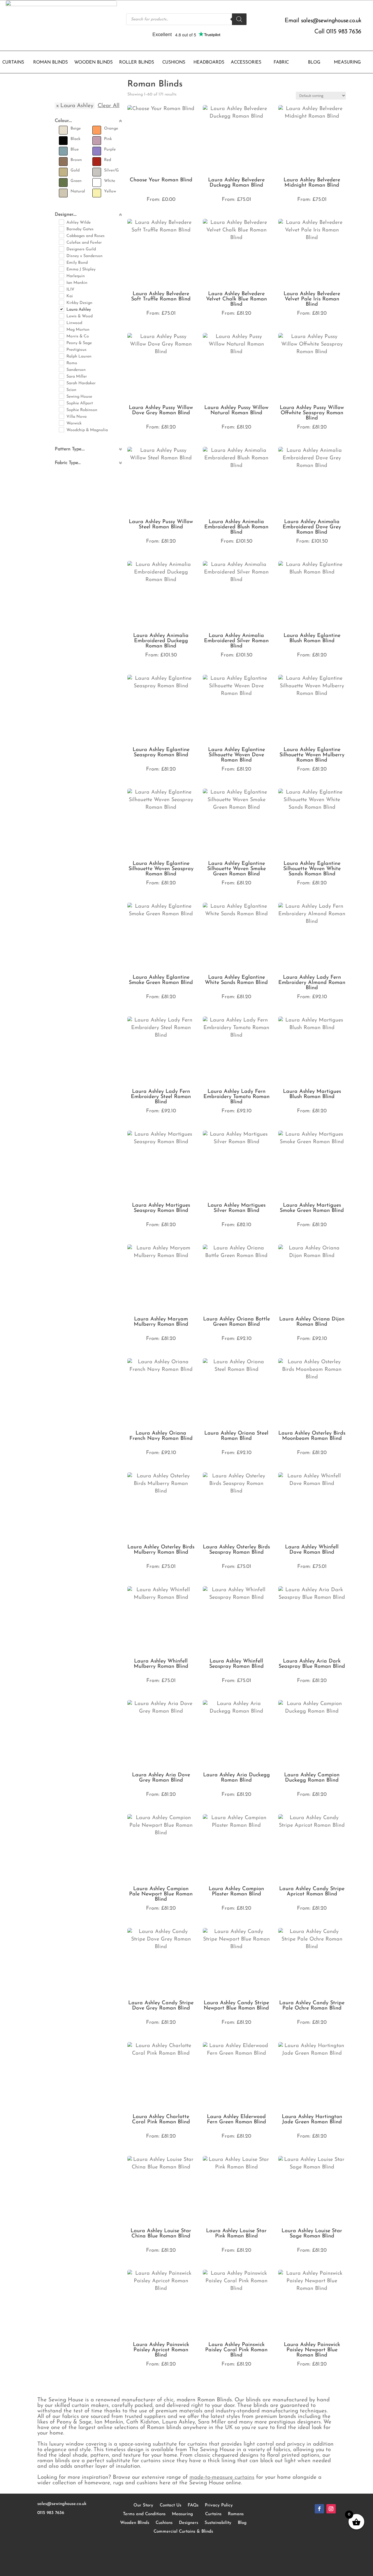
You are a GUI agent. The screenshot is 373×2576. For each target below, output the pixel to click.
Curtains (213, 2514)
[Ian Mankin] (61, 282)
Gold (75, 170)
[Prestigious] (61, 349)
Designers (189, 2523)
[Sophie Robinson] (61, 409)
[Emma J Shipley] (61, 269)
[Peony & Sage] (61, 342)
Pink (108, 139)
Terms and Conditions (144, 2514)
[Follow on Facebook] (319, 2509)
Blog (242, 2523)
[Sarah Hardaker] (61, 383)
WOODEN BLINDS (94, 63)
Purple (110, 149)
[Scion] (61, 389)
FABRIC (281, 63)
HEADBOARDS (209, 63)
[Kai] (61, 295)
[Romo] (61, 362)
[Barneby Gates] (61, 229)
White (110, 181)
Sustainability (218, 2523)
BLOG (314, 63)
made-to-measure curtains (222, 2477)
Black (75, 139)
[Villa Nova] (61, 416)
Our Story (143, 2505)
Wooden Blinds (135, 2523)
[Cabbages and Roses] (61, 235)
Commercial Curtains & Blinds (183, 2532)
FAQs (193, 2505)
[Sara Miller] (61, 376)
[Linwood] (61, 322)
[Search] (239, 19)
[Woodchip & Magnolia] (61, 429)
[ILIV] (61, 289)
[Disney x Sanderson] (61, 255)
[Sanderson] (61, 369)
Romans (236, 2514)
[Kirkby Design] (61, 302)
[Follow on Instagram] (331, 2509)
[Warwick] (61, 423)
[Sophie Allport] (61, 403)
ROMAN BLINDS (51, 63)
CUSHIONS (174, 63)
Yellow (110, 191)
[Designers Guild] (61, 249)
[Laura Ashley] (61, 309)
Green (76, 181)
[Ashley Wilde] (61, 222)
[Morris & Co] (61, 336)
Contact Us (170, 2505)
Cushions (164, 2523)
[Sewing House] (61, 396)
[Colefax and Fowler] (61, 242)
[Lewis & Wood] (61, 316)
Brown (76, 160)
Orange (111, 129)
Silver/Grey (114, 170)
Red (108, 160)
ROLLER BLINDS (137, 63)
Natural (78, 191)
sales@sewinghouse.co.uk (331, 21)
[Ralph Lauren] (61, 356)
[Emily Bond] (61, 262)
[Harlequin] (61, 275)
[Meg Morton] (61, 329)
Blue (75, 149)
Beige (76, 129)
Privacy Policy (219, 2505)
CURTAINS (13, 63)
